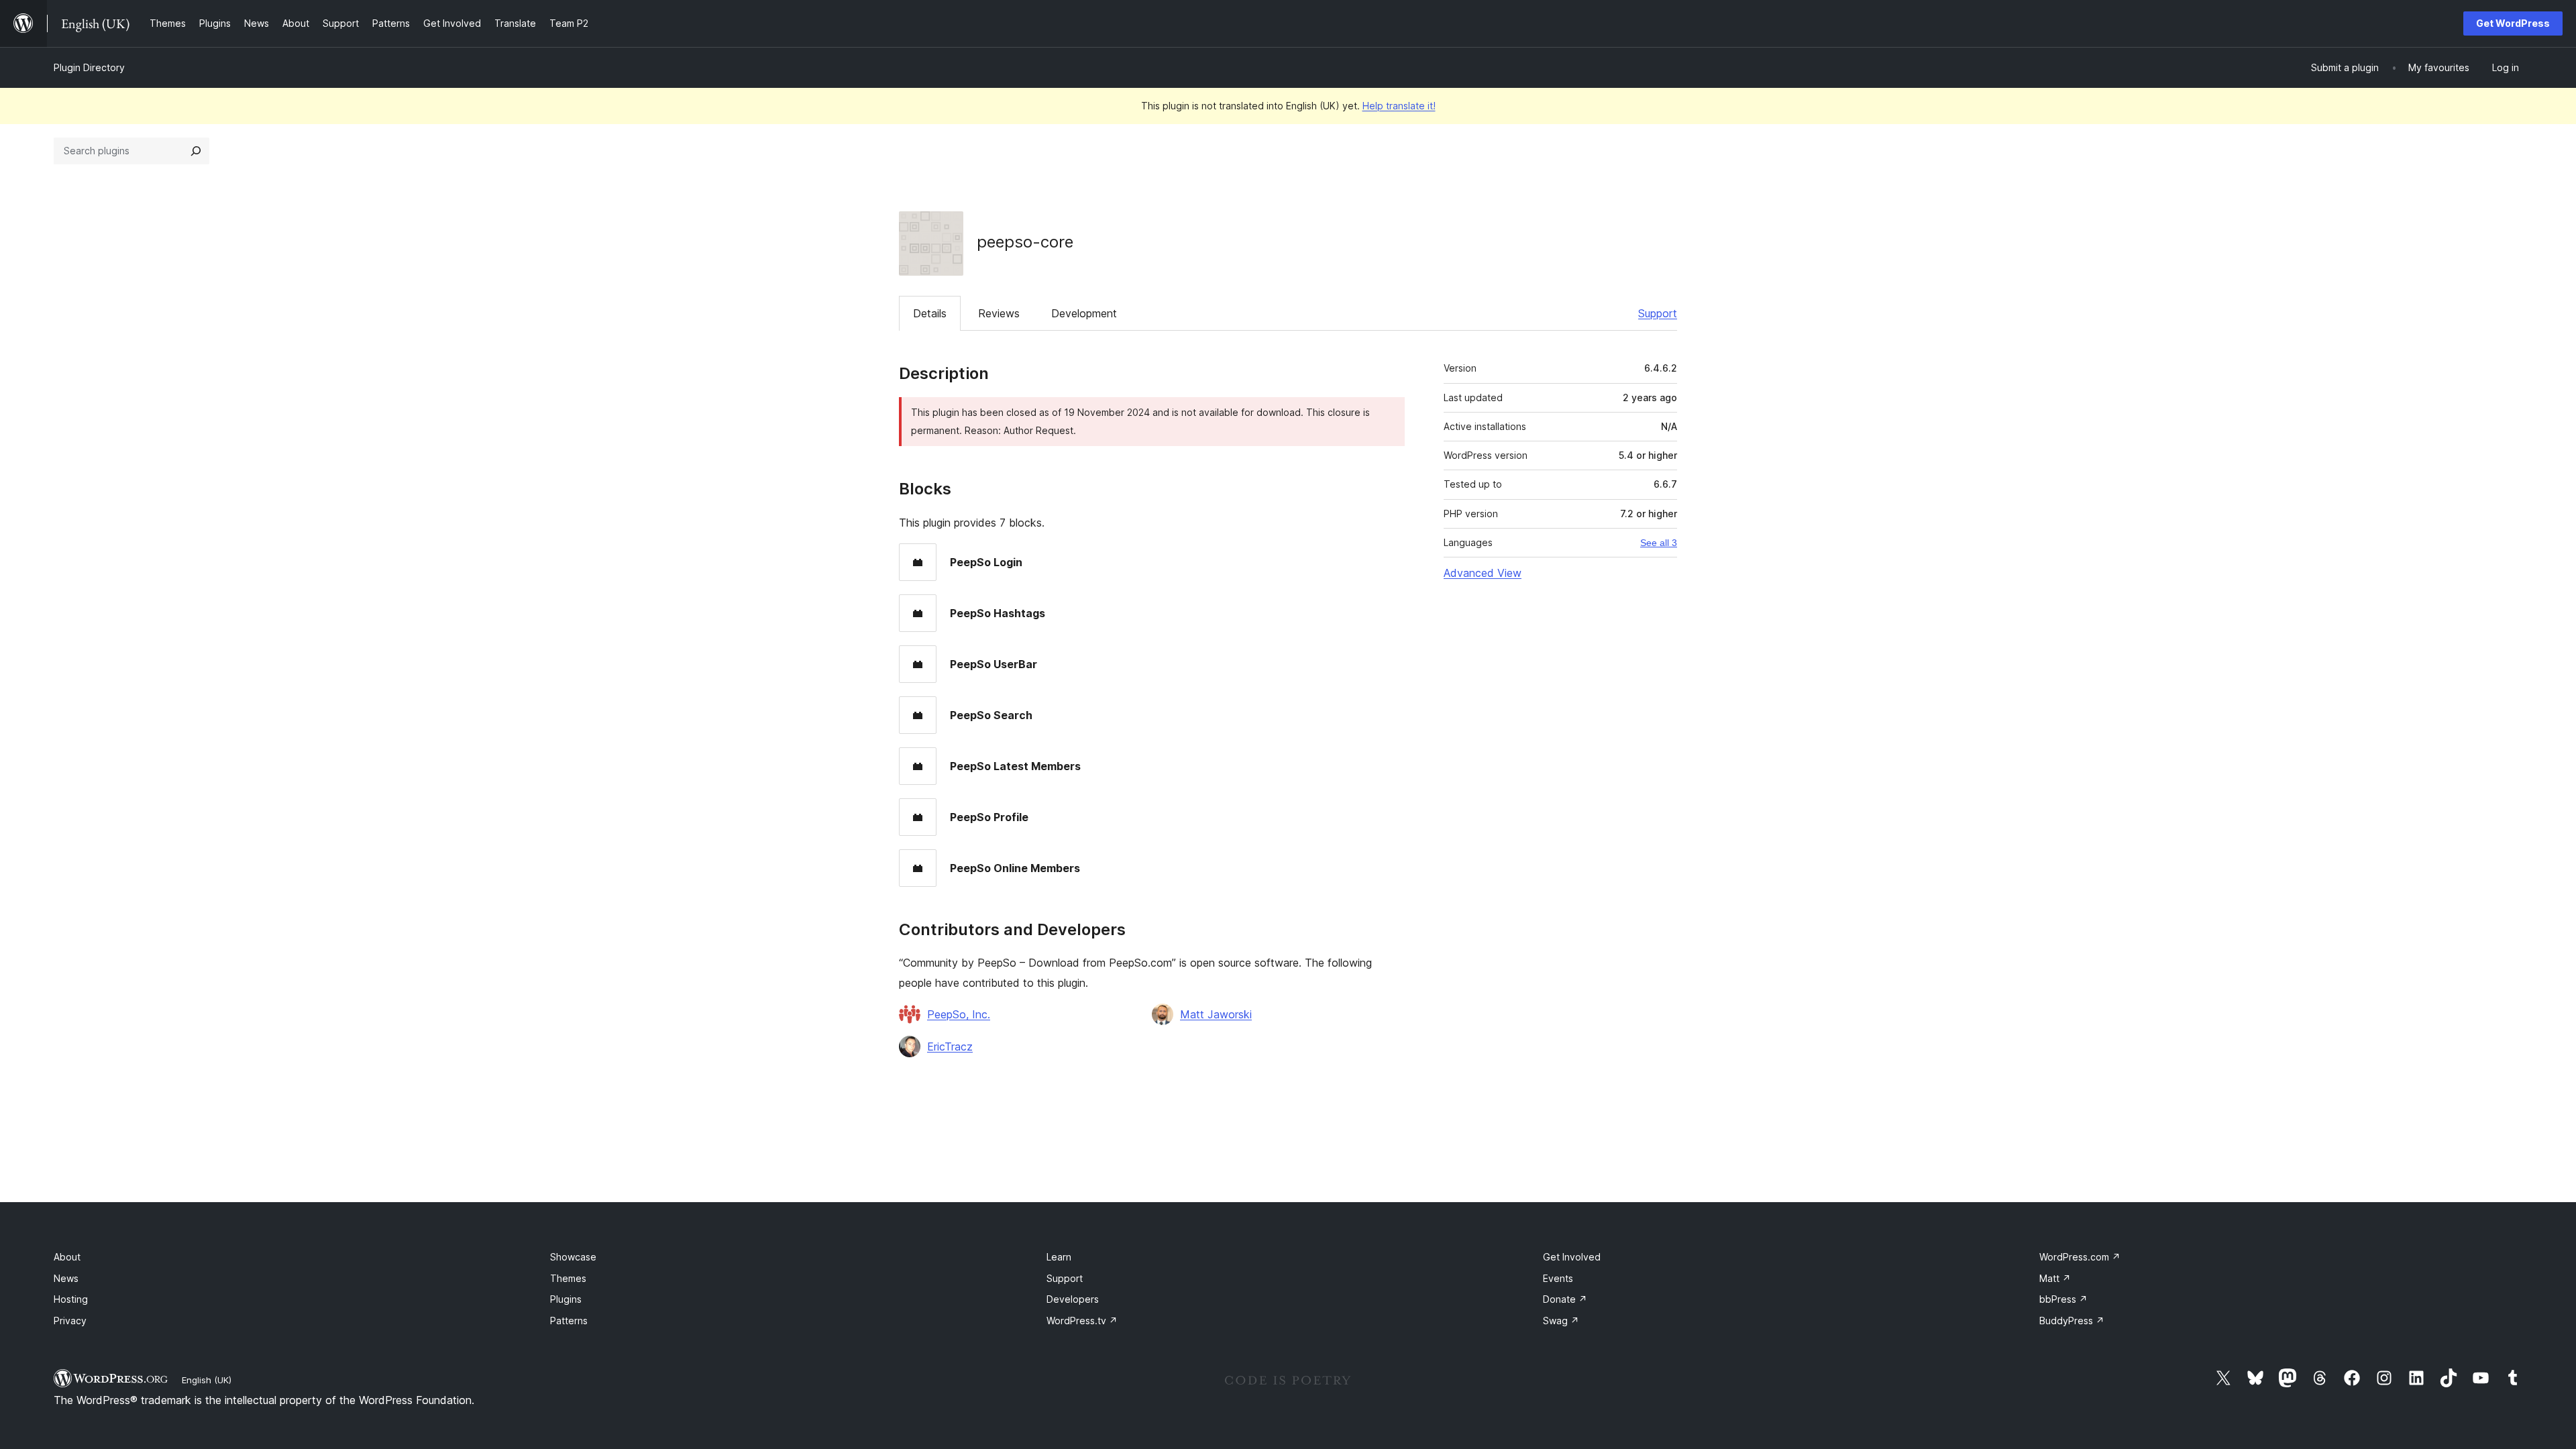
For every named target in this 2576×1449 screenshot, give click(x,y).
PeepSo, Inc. (959, 1014)
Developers (1073, 1299)
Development (1084, 313)
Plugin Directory (89, 67)
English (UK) (207, 1380)
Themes (568, 1278)
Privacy (70, 1321)
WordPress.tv (1082, 1321)
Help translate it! (1399, 106)
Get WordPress (2513, 23)
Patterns (569, 1321)
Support (1658, 313)
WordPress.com (2080, 1257)
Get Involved (1572, 1257)
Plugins (566, 1299)
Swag (1561, 1321)
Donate (1565, 1299)
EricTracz (950, 1046)
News (66, 1278)
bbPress (2063, 1299)
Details (930, 313)
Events (1558, 1278)
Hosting (71, 1299)
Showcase (573, 1257)
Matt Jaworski (1216, 1014)
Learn (1059, 1257)
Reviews (999, 313)
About (67, 1257)
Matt (2055, 1278)
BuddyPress (2072, 1321)
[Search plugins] (196, 151)
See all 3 (1659, 543)
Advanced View (1483, 573)
